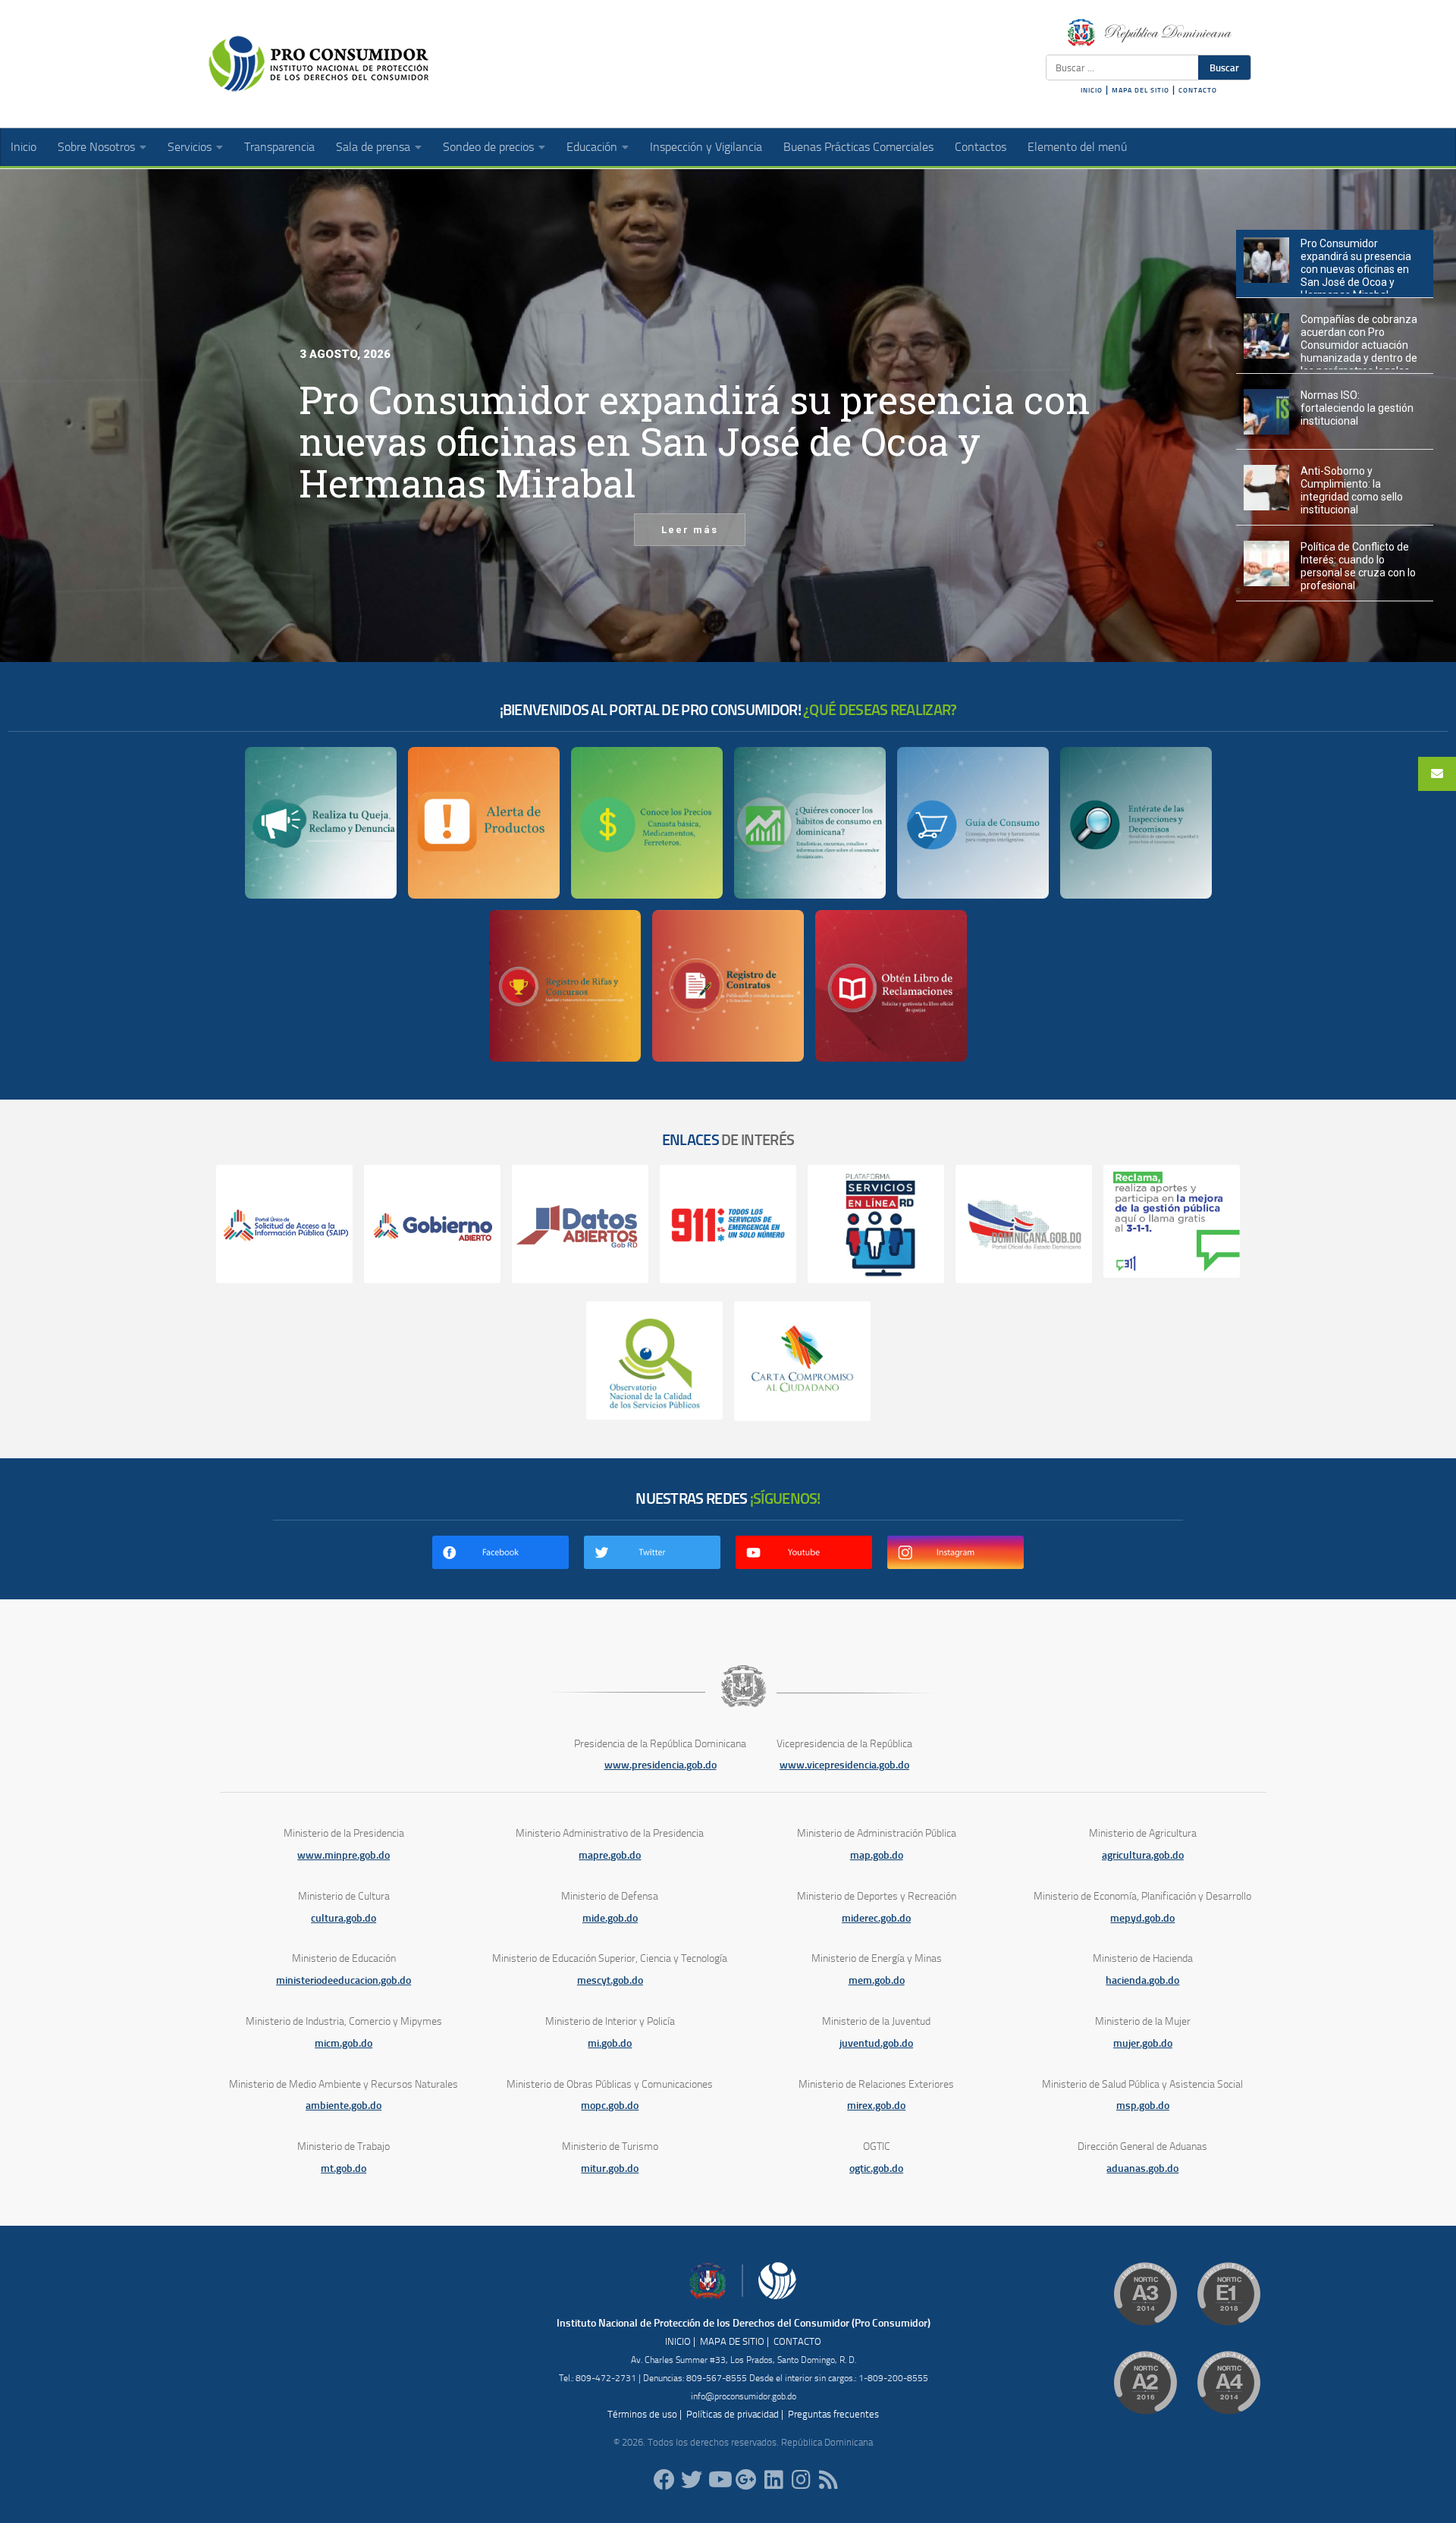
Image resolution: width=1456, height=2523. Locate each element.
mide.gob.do (610, 1918)
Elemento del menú (1077, 147)
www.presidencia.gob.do (661, 1765)
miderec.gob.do (876, 1918)
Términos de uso (642, 2414)
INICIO (1092, 90)
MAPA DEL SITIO (1141, 90)
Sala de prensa (373, 147)
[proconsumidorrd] (692, 2480)
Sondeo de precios (488, 147)
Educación (592, 147)
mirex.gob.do (876, 2106)
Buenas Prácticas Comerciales (858, 147)
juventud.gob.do (876, 2043)
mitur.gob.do (610, 2168)
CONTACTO (1198, 90)
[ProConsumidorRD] (664, 2480)
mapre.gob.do (610, 1855)
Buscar (1224, 67)
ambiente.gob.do (344, 2106)
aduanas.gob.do (1142, 2168)
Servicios (190, 147)
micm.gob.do (344, 2043)
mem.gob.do (877, 1980)
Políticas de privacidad (733, 2414)
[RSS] (828, 2480)
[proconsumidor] (773, 2480)
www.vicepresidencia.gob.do (844, 1765)
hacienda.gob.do (1142, 1980)
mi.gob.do (610, 2043)
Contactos (981, 147)
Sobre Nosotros (96, 147)
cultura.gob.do (344, 1918)
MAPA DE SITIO (732, 2341)
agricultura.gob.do (1143, 1855)
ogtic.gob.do (876, 2168)
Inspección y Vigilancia (706, 147)
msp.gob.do (1143, 2106)
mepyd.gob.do (1142, 1918)
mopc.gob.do (610, 2106)
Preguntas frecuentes (833, 2414)
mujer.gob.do (1143, 2043)
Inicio (24, 147)
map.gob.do (877, 1855)
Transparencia (279, 147)
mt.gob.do (344, 2168)
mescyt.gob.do (610, 1980)
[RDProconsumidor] (719, 2480)
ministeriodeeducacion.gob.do (344, 1980)
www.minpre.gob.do (344, 1855)
